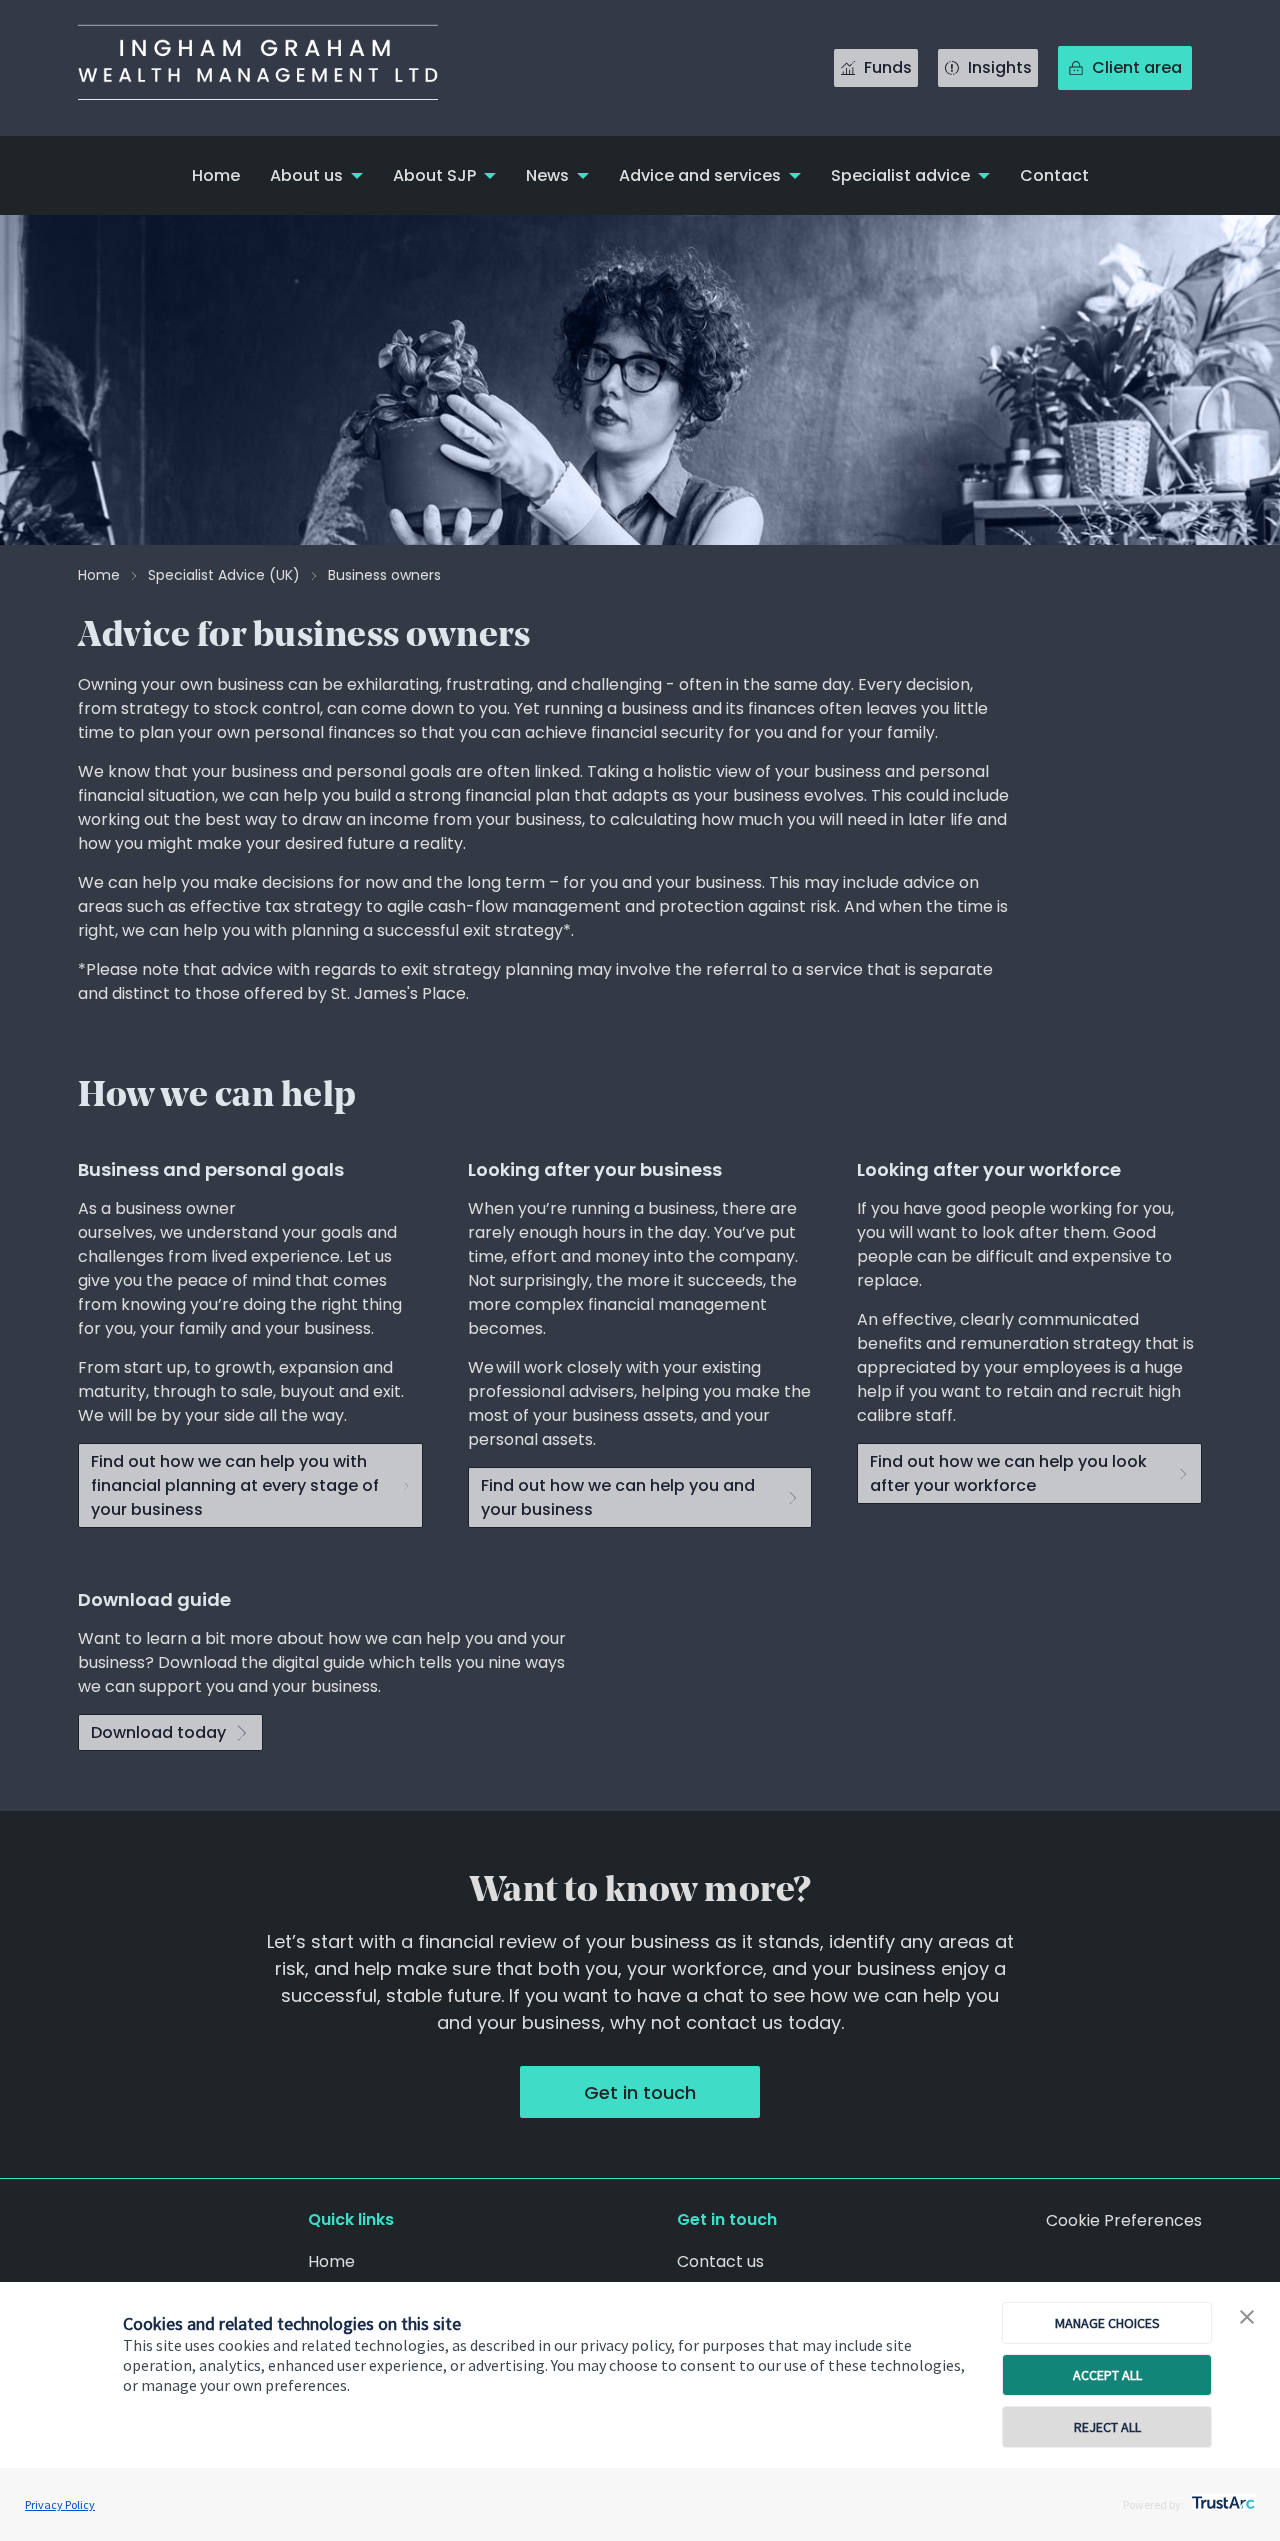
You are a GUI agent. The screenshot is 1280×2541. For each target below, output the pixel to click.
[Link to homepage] (278, 68)
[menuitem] (216, 175)
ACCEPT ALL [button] (1107, 2375)
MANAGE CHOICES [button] (1107, 2323)
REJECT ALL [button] (1107, 2427)
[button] (1247, 2318)
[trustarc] (1221, 2497)
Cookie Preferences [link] (1124, 2220)
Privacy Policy (60, 2504)
